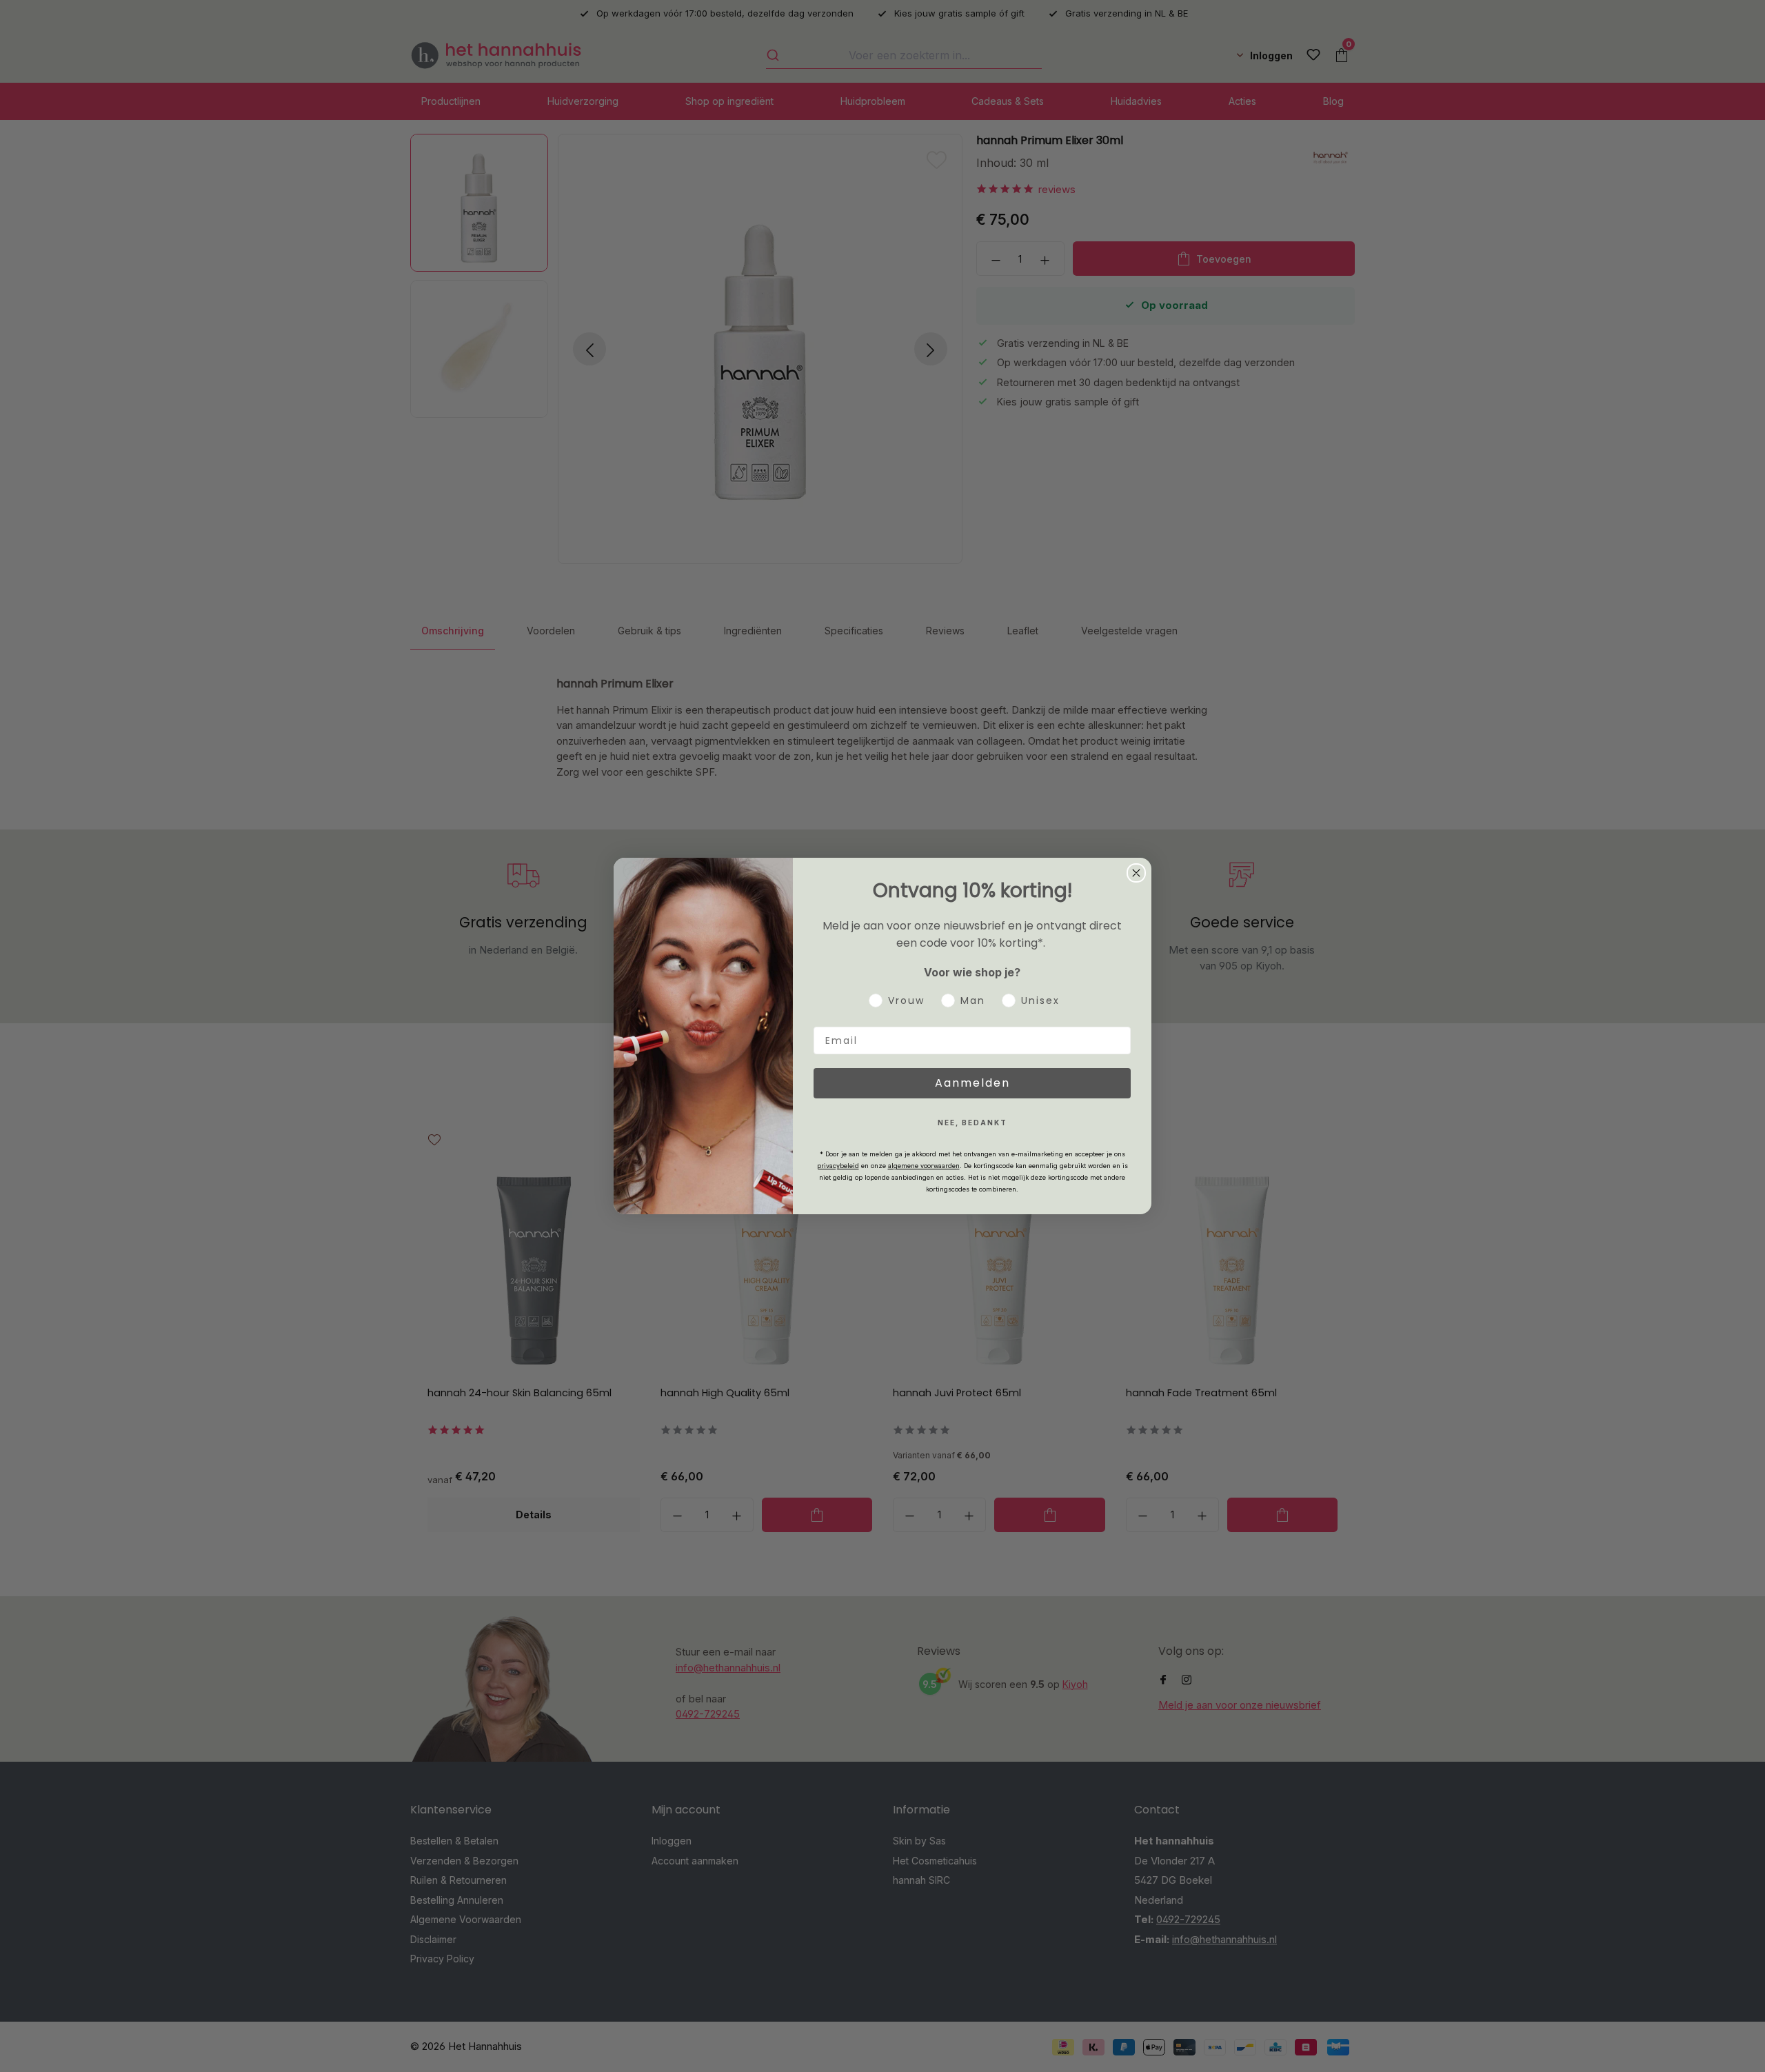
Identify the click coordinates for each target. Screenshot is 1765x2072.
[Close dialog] (1136, 873)
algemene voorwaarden (924, 1166)
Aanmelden (972, 1083)
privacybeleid (838, 1166)
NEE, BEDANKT (972, 1123)
